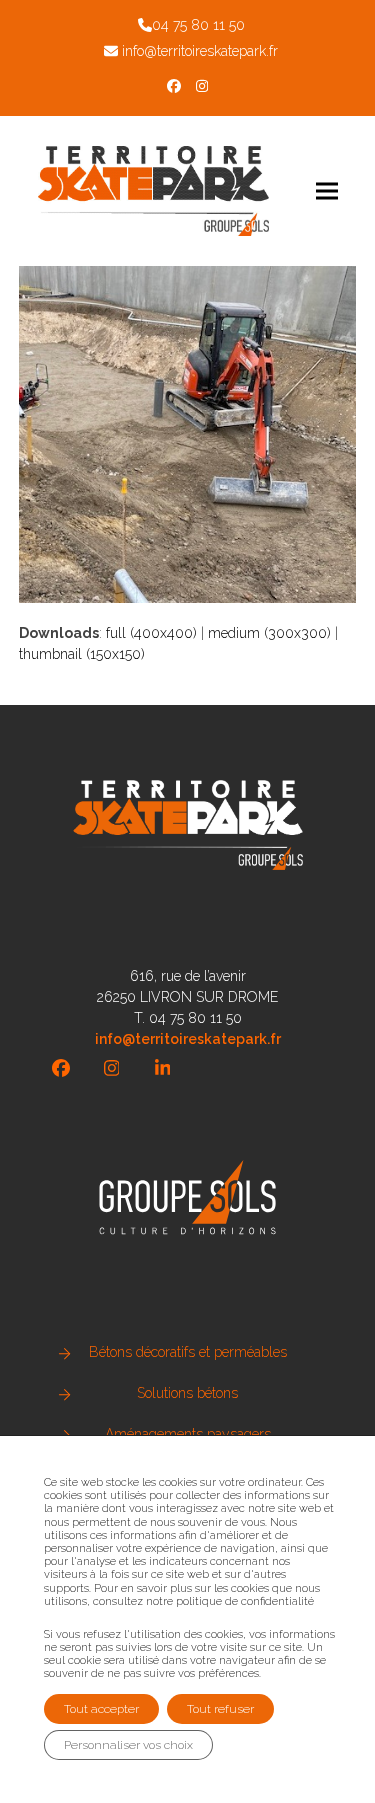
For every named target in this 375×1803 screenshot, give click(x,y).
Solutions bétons (187, 1393)
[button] (327, 190)
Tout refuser (220, 1709)
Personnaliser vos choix (128, 1745)
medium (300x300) (269, 633)
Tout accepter (101, 1709)
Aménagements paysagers (188, 1434)
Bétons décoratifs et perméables (188, 1352)
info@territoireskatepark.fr (200, 51)
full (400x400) (151, 633)
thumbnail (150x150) (82, 654)
